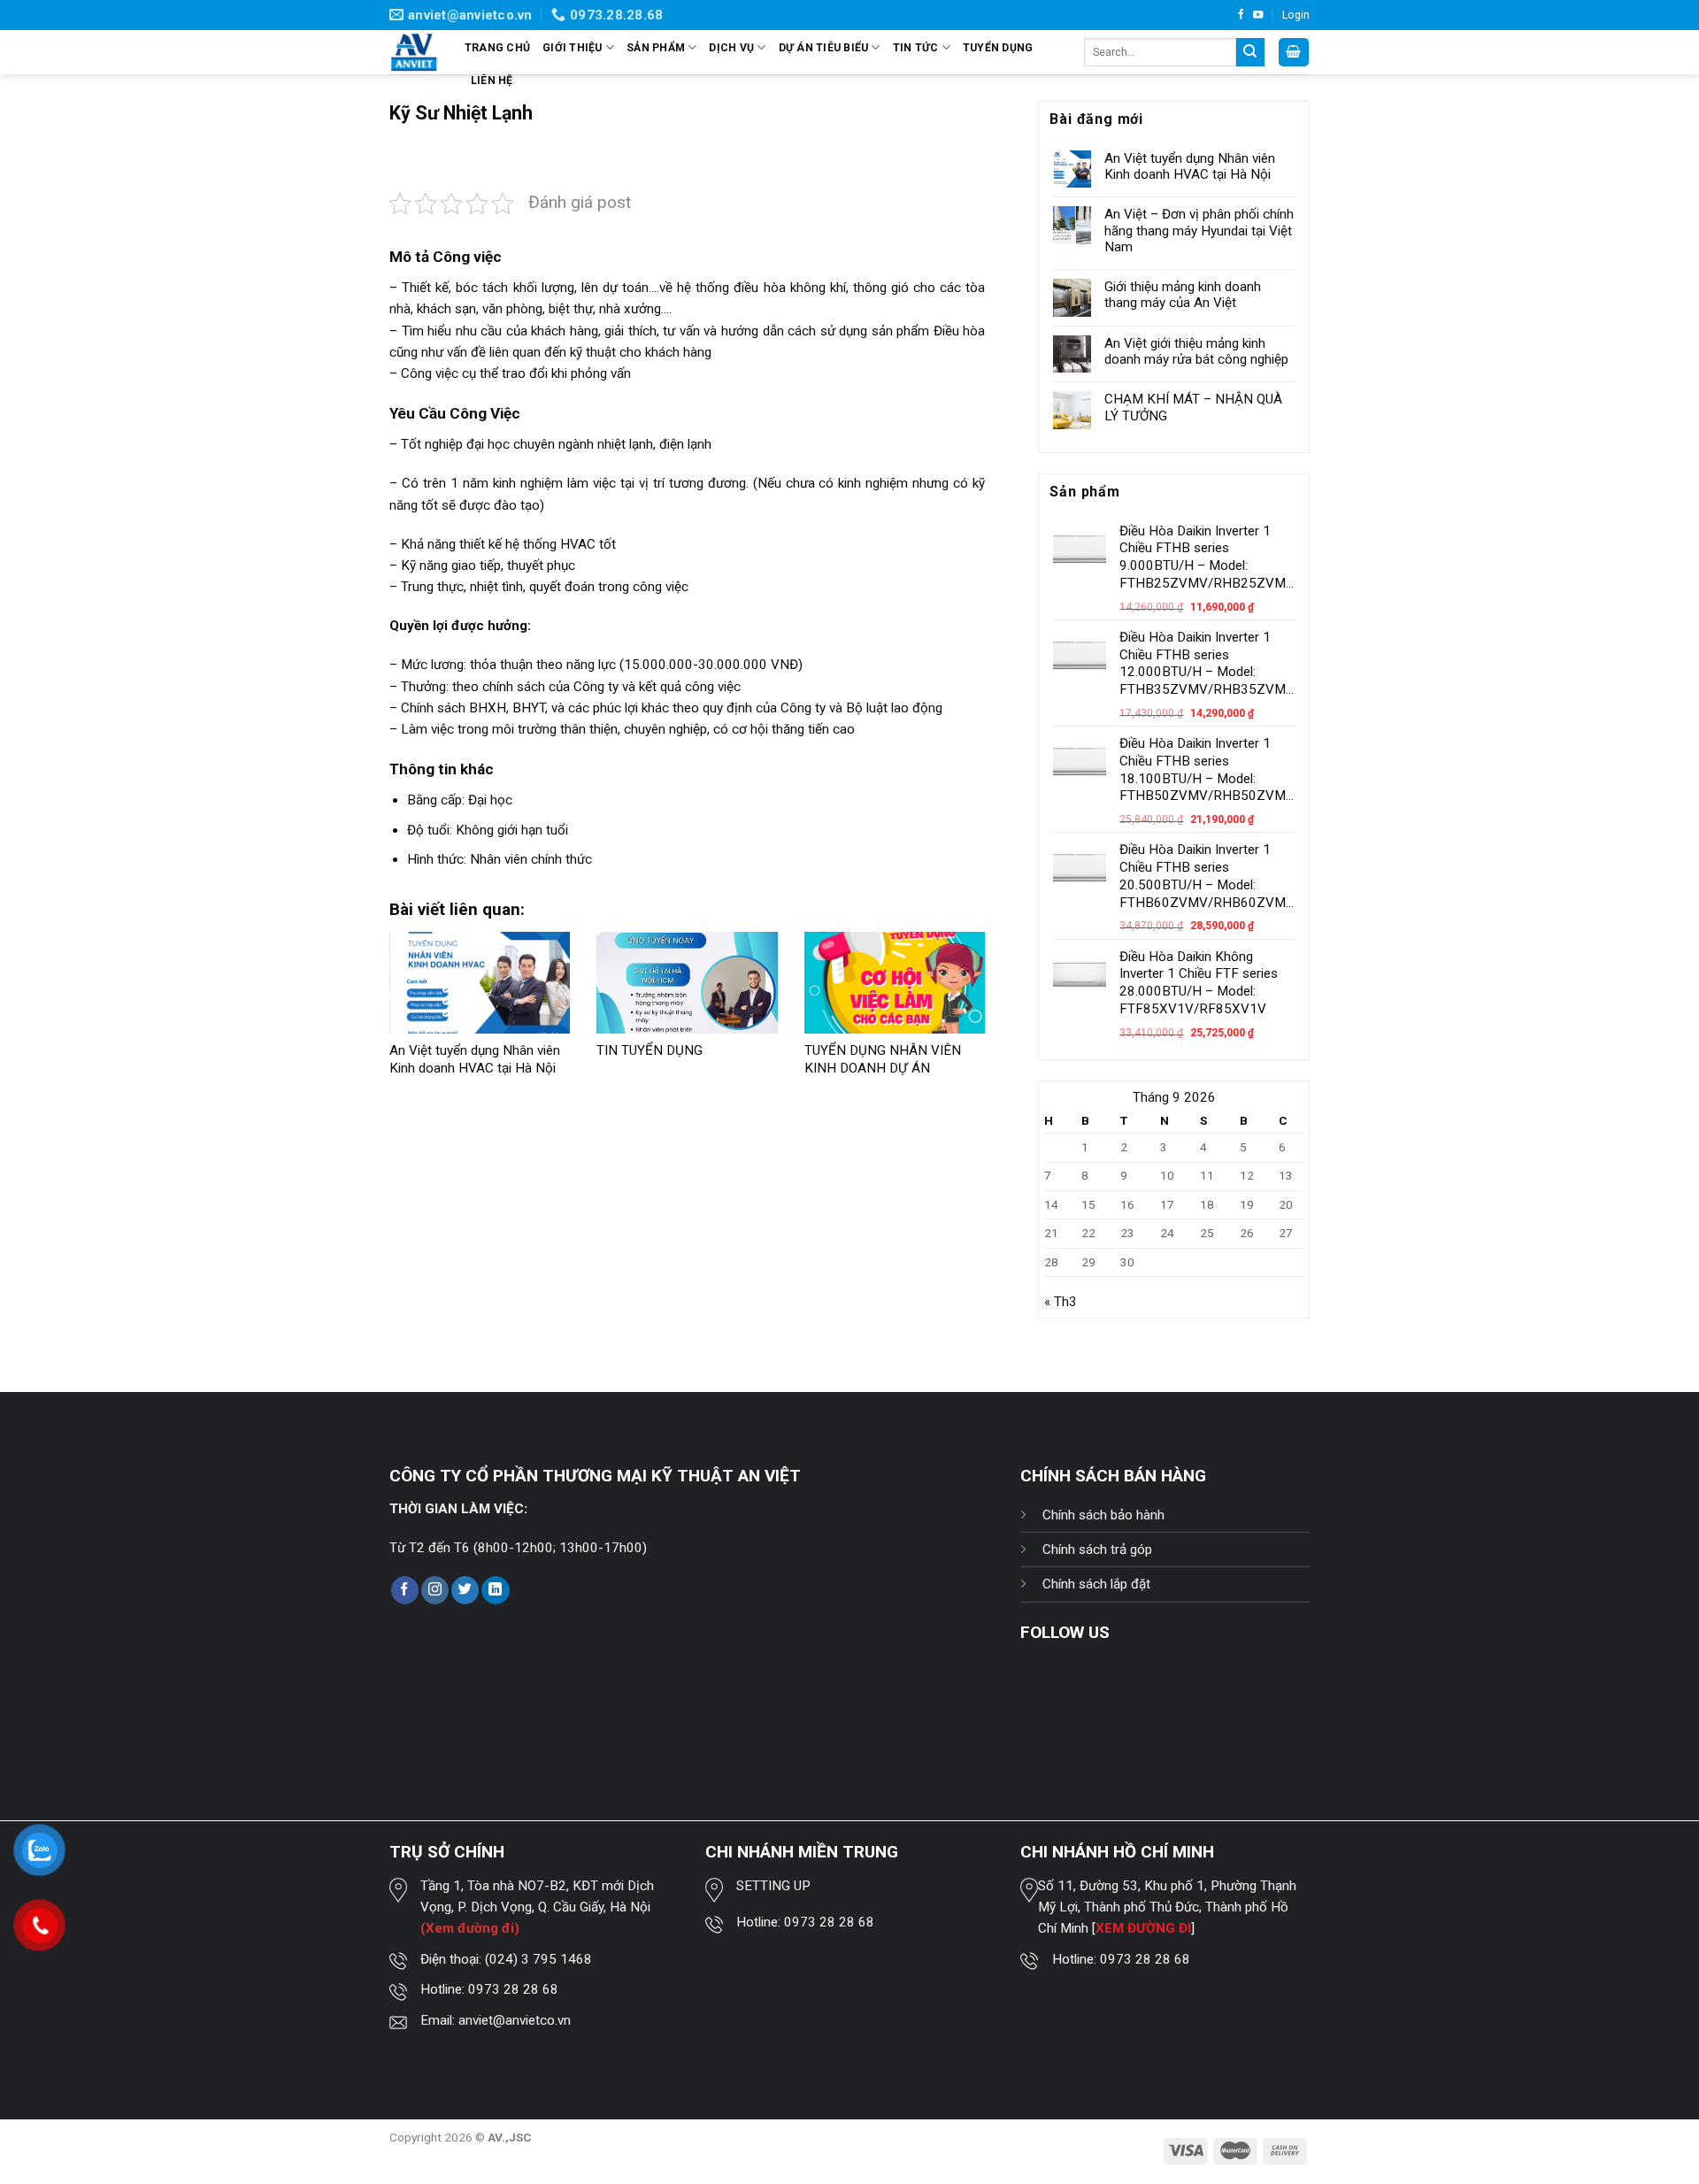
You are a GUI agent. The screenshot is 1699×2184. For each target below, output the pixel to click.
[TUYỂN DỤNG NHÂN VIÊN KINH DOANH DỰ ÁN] (895, 983)
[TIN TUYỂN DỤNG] (687, 983)
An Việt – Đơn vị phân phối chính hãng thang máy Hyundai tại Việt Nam (1199, 230)
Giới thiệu (572, 48)
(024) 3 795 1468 (538, 1959)
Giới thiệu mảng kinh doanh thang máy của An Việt (1183, 295)
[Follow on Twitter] (465, 1590)
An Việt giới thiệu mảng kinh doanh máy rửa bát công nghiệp (1196, 351)
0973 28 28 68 (513, 1989)
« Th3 (1061, 1302)
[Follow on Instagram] (435, 1590)
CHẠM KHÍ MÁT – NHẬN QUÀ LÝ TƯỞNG (1193, 407)
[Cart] (1294, 52)
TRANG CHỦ (497, 48)
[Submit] (1250, 52)
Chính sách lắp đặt (1096, 1584)
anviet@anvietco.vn (515, 2020)
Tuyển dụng (998, 48)
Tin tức (916, 48)
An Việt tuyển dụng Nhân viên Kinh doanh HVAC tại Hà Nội (475, 1059)
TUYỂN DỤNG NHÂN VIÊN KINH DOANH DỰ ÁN (883, 1059)
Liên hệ (492, 81)
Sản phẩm (656, 48)
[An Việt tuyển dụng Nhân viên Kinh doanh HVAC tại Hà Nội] (480, 983)
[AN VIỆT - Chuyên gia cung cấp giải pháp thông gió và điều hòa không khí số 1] (414, 53)
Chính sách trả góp (1097, 1550)
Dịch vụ (731, 48)
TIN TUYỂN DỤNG (650, 1050)
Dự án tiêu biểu (824, 48)
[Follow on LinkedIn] (495, 1590)
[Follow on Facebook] (1241, 15)
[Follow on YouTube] (1258, 15)
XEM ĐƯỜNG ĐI (1143, 1928)
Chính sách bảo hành (1103, 1515)
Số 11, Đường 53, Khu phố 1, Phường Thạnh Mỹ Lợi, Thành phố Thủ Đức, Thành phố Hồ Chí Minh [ (1167, 1907)
